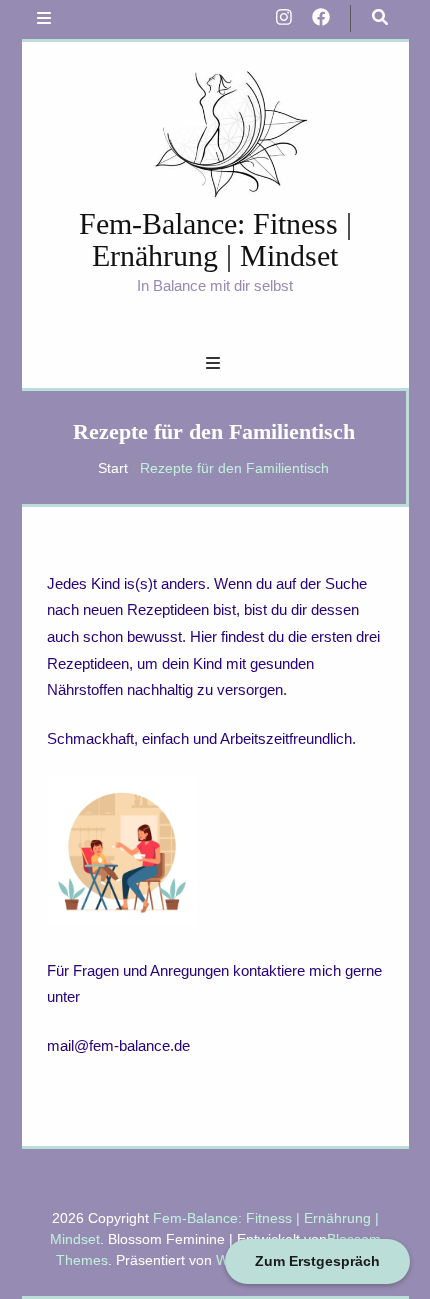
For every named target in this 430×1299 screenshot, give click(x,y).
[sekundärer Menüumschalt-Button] (44, 19)
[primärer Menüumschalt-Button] (215, 364)
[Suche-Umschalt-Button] (380, 18)
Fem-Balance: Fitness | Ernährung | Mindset (215, 239)
